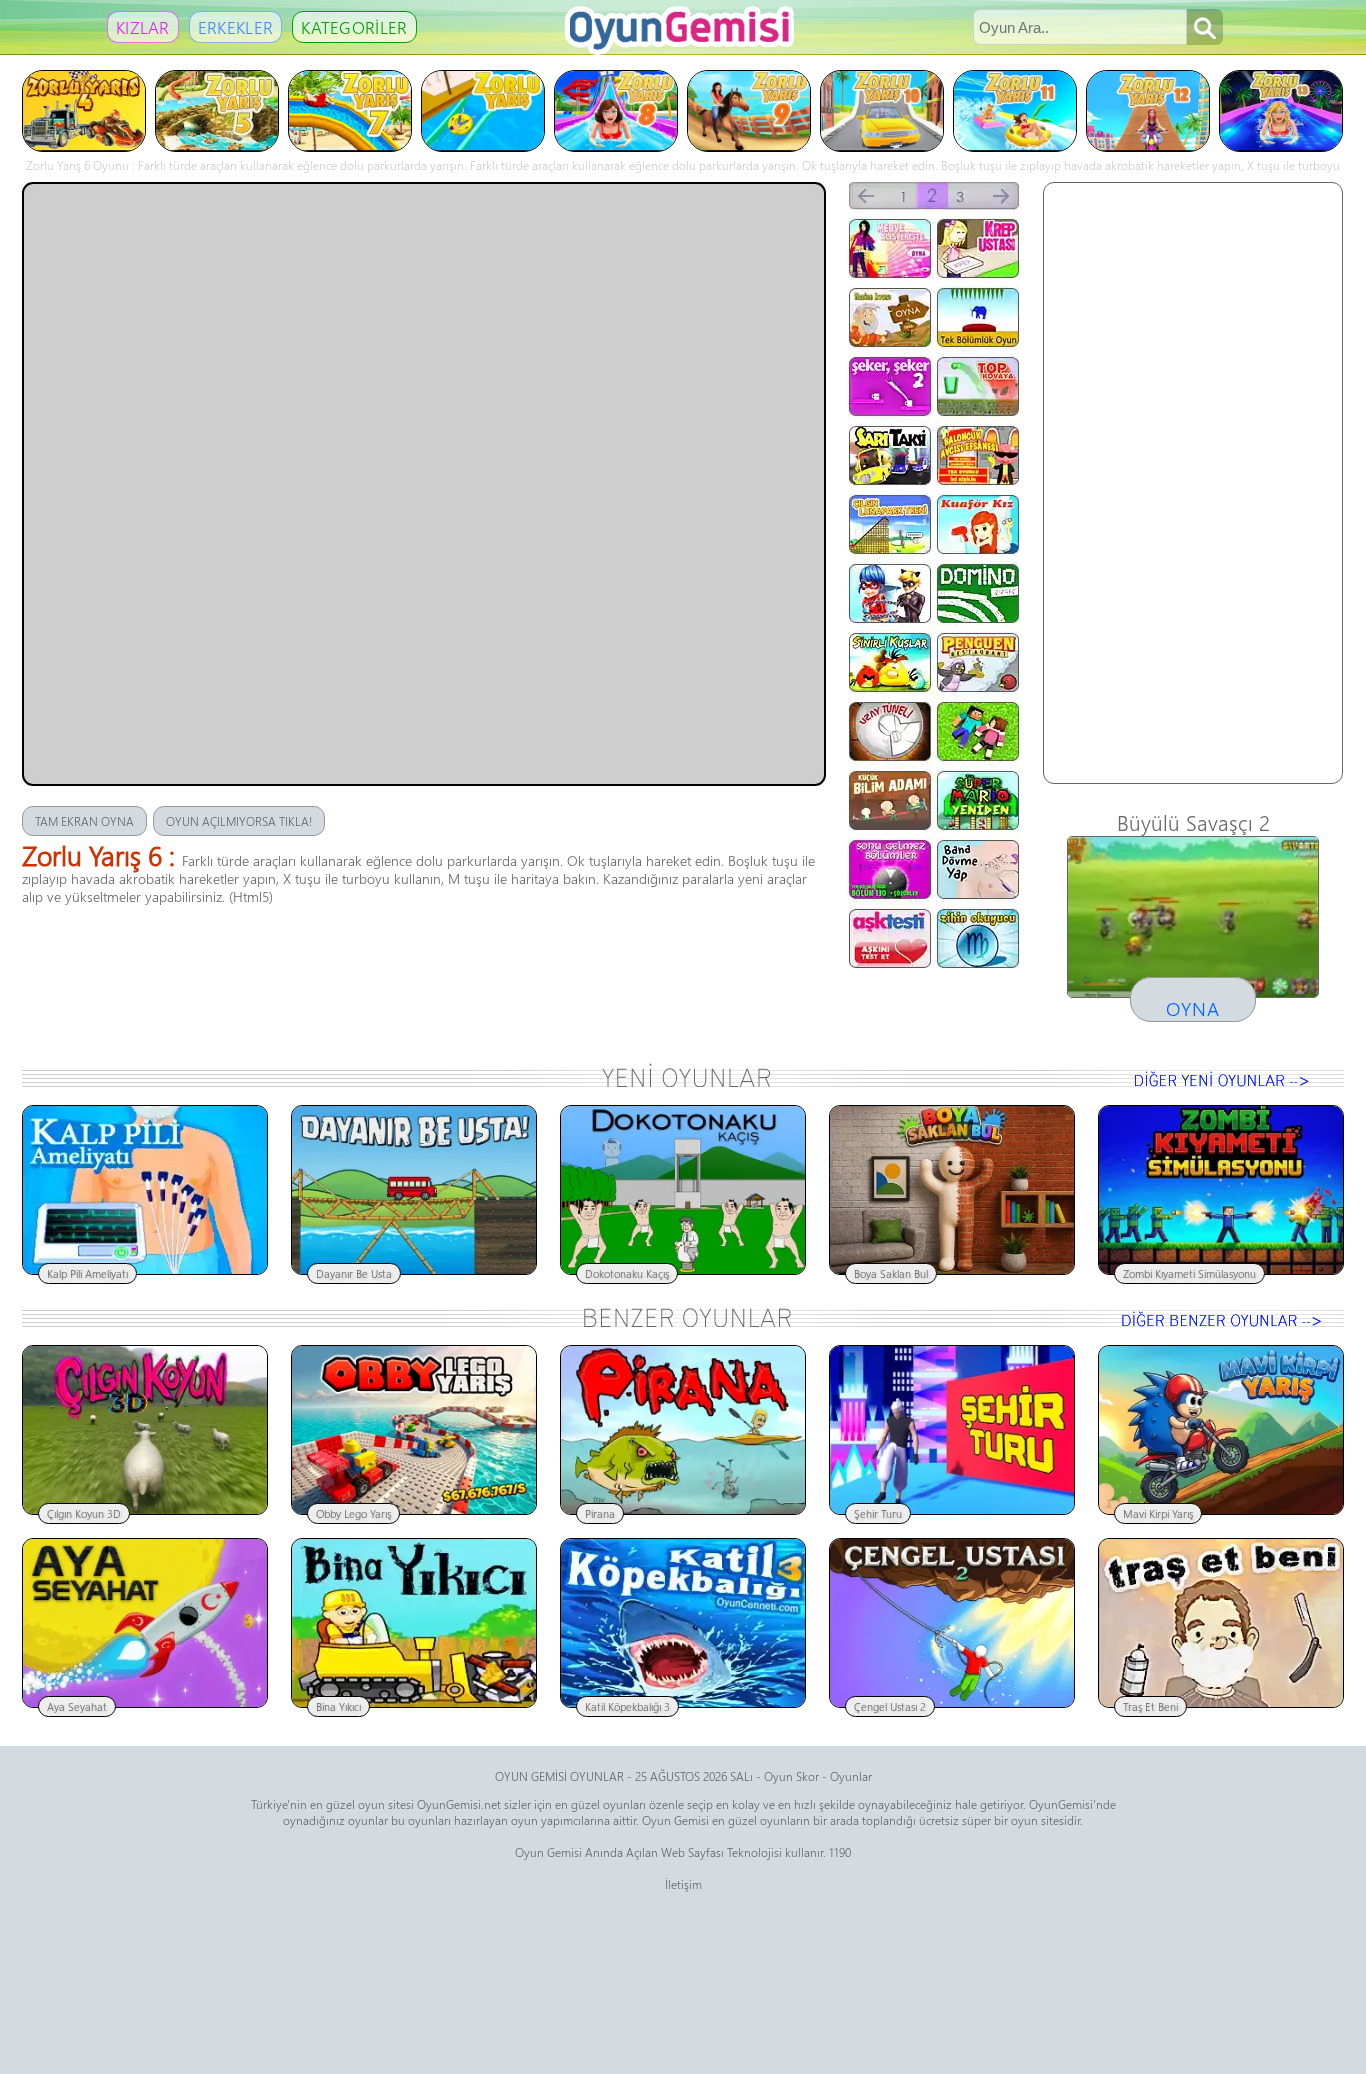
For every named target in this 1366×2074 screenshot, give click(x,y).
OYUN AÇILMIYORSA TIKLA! (239, 821)
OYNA (1193, 1008)
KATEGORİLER (354, 27)
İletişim (683, 1884)
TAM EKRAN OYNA (84, 821)
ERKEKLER (235, 27)
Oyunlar (851, 1776)
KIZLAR (143, 27)
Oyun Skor (791, 1776)
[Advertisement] (1193, 483)
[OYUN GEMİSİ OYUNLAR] (685, 50)
